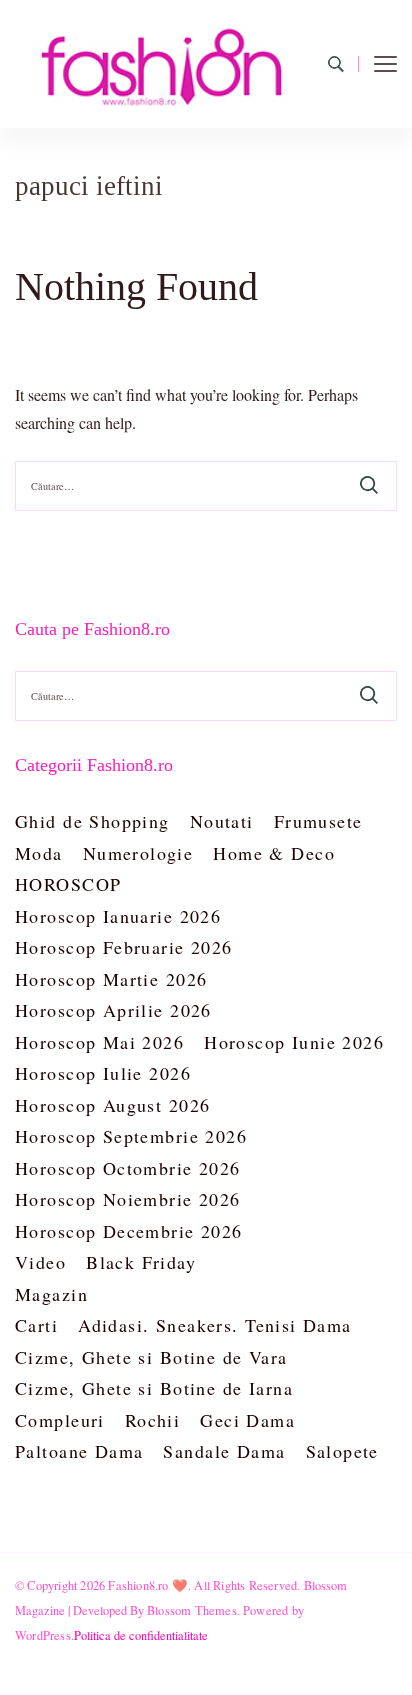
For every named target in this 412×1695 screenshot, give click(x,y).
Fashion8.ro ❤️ (148, 1585)
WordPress (43, 1635)
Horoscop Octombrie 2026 (128, 1168)
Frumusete (318, 821)
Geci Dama (247, 1420)
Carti (36, 1325)
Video (40, 1262)
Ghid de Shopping (92, 821)
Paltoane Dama (79, 1451)
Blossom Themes (192, 1610)
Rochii (153, 1420)
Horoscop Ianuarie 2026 (118, 916)
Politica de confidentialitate (141, 1635)
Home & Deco (274, 853)
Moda (39, 853)
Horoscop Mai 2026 (99, 1042)
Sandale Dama (224, 1451)
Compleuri (60, 1420)
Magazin (51, 1294)
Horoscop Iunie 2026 (294, 1042)
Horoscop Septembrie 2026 (131, 1136)
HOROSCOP (68, 884)
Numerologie (138, 853)
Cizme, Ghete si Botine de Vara (151, 1357)
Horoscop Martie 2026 (111, 979)
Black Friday (141, 1262)
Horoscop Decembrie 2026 (129, 1231)
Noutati (222, 821)
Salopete (342, 1451)
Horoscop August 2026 (112, 1105)
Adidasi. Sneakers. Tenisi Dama (215, 1325)
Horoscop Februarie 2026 (124, 947)
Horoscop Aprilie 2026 (113, 1010)
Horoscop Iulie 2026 (103, 1073)
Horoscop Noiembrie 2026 (128, 1199)
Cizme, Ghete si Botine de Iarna (154, 1388)
